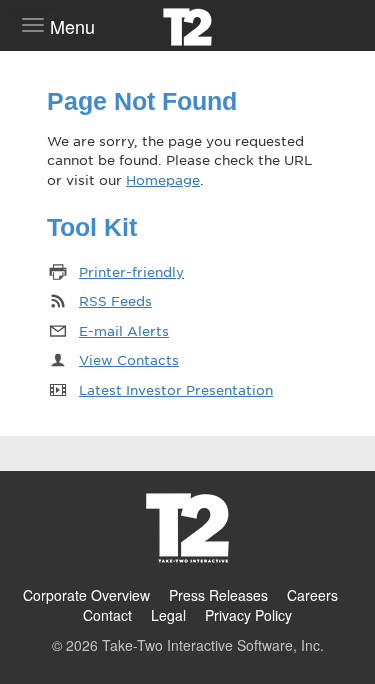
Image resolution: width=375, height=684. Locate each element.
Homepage (163, 179)
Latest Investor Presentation (176, 389)
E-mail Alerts (124, 330)
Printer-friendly (131, 271)
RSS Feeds (115, 300)
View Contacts (129, 359)
